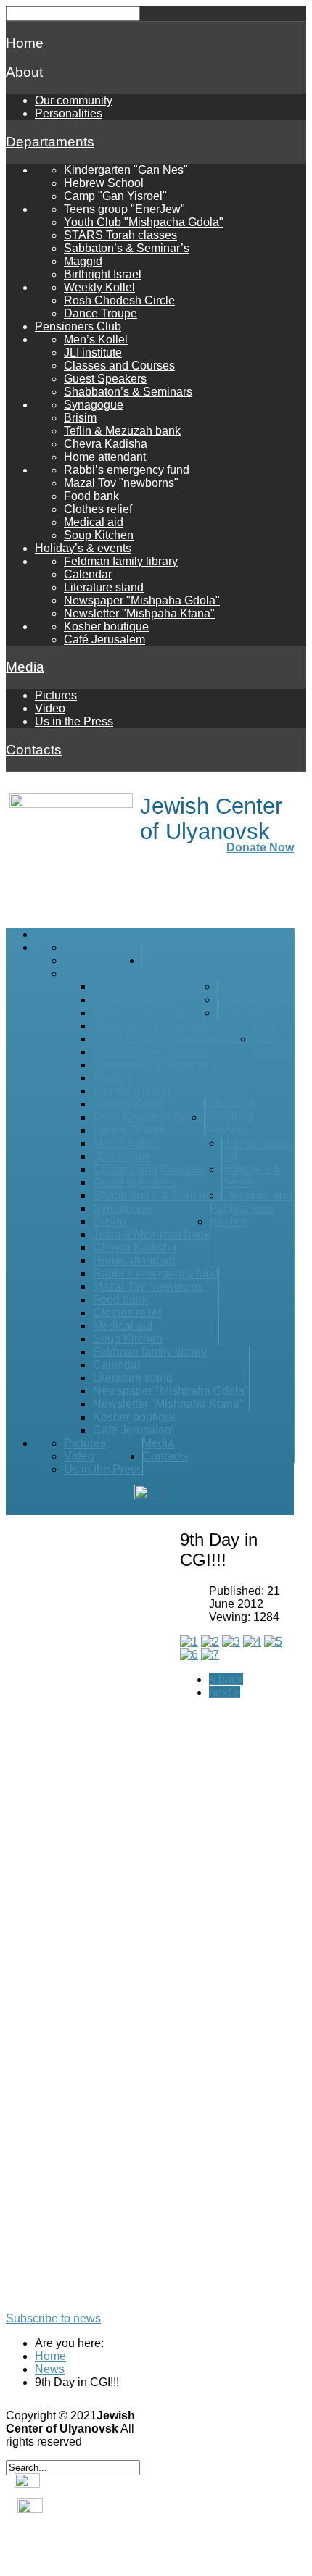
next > (225, 1692)
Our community (74, 100)
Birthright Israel (103, 274)
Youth (232, 987)
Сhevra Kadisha (106, 444)
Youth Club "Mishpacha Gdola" (144, 222)
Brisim (80, 418)
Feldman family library (121, 561)
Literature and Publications (251, 1202)
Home (25, 43)
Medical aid (94, 522)
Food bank (91, 496)
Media (25, 667)
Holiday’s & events (83, 548)
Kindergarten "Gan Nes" (126, 170)
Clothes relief (98, 509)
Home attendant (105, 457)
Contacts (34, 750)
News (50, 2369)
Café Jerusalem (104, 639)
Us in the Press (74, 721)
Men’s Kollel (96, 339)
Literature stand (104, 587)
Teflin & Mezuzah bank (122, 431)
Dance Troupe (100, 313)
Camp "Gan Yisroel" (115, 196)
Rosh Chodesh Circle (119, 300)
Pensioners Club (78, 326)
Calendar (88, 574)
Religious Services (229, 1124)
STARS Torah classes (120, 235)
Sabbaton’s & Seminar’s (127, 248)
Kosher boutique (106, 626)
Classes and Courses (119, 366)
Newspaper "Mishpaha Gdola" (142, 600)
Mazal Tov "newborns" (121, 483)
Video (50, 708)
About (24, 72)
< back (226, 1679)
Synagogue (94, 405)
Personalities (69, 113)
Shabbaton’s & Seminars (128, 392)
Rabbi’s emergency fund (127, 470)
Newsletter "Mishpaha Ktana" (139, 613)
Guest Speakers (105, 379)
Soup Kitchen (99, 535)
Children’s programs (116, 974)
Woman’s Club (255, 1000)
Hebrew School (104, 183)
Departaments (50, 142)
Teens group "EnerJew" (124, 209)
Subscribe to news (53, 2318)
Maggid (83, 261)
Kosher (228, 1221)
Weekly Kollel (99, 287)
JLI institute (93, 353)
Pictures (56, 695)
